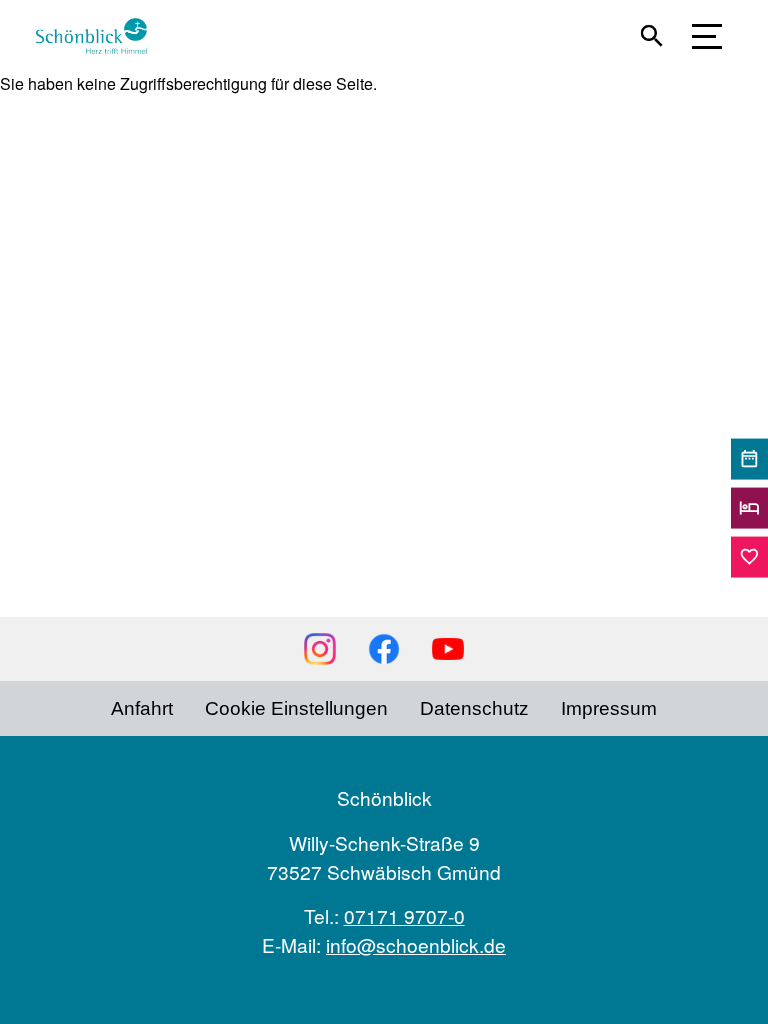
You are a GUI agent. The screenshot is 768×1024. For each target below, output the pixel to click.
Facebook (384, 649)
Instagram (320, 649)
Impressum (609, 708)
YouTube (448, 649)
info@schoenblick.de (416, 944)
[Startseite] (99, 36)
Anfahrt (142, 708)
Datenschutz (474, 708)
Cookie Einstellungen (296, 708)
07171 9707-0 (404, 915)
